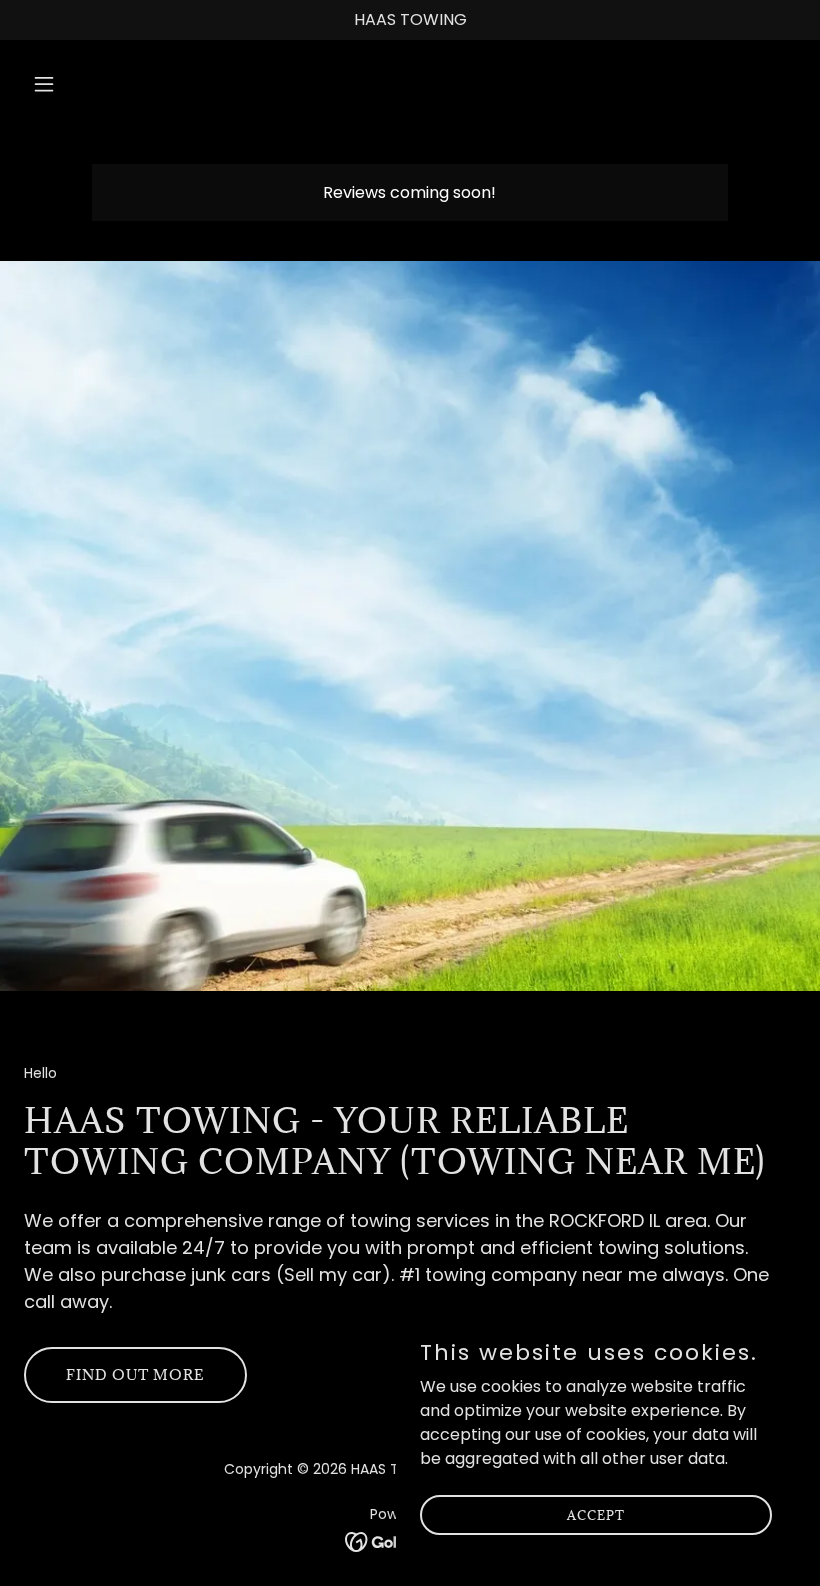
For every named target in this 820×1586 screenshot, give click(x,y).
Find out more (135, 1374)
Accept (596, 1514)
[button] (112, 84)
